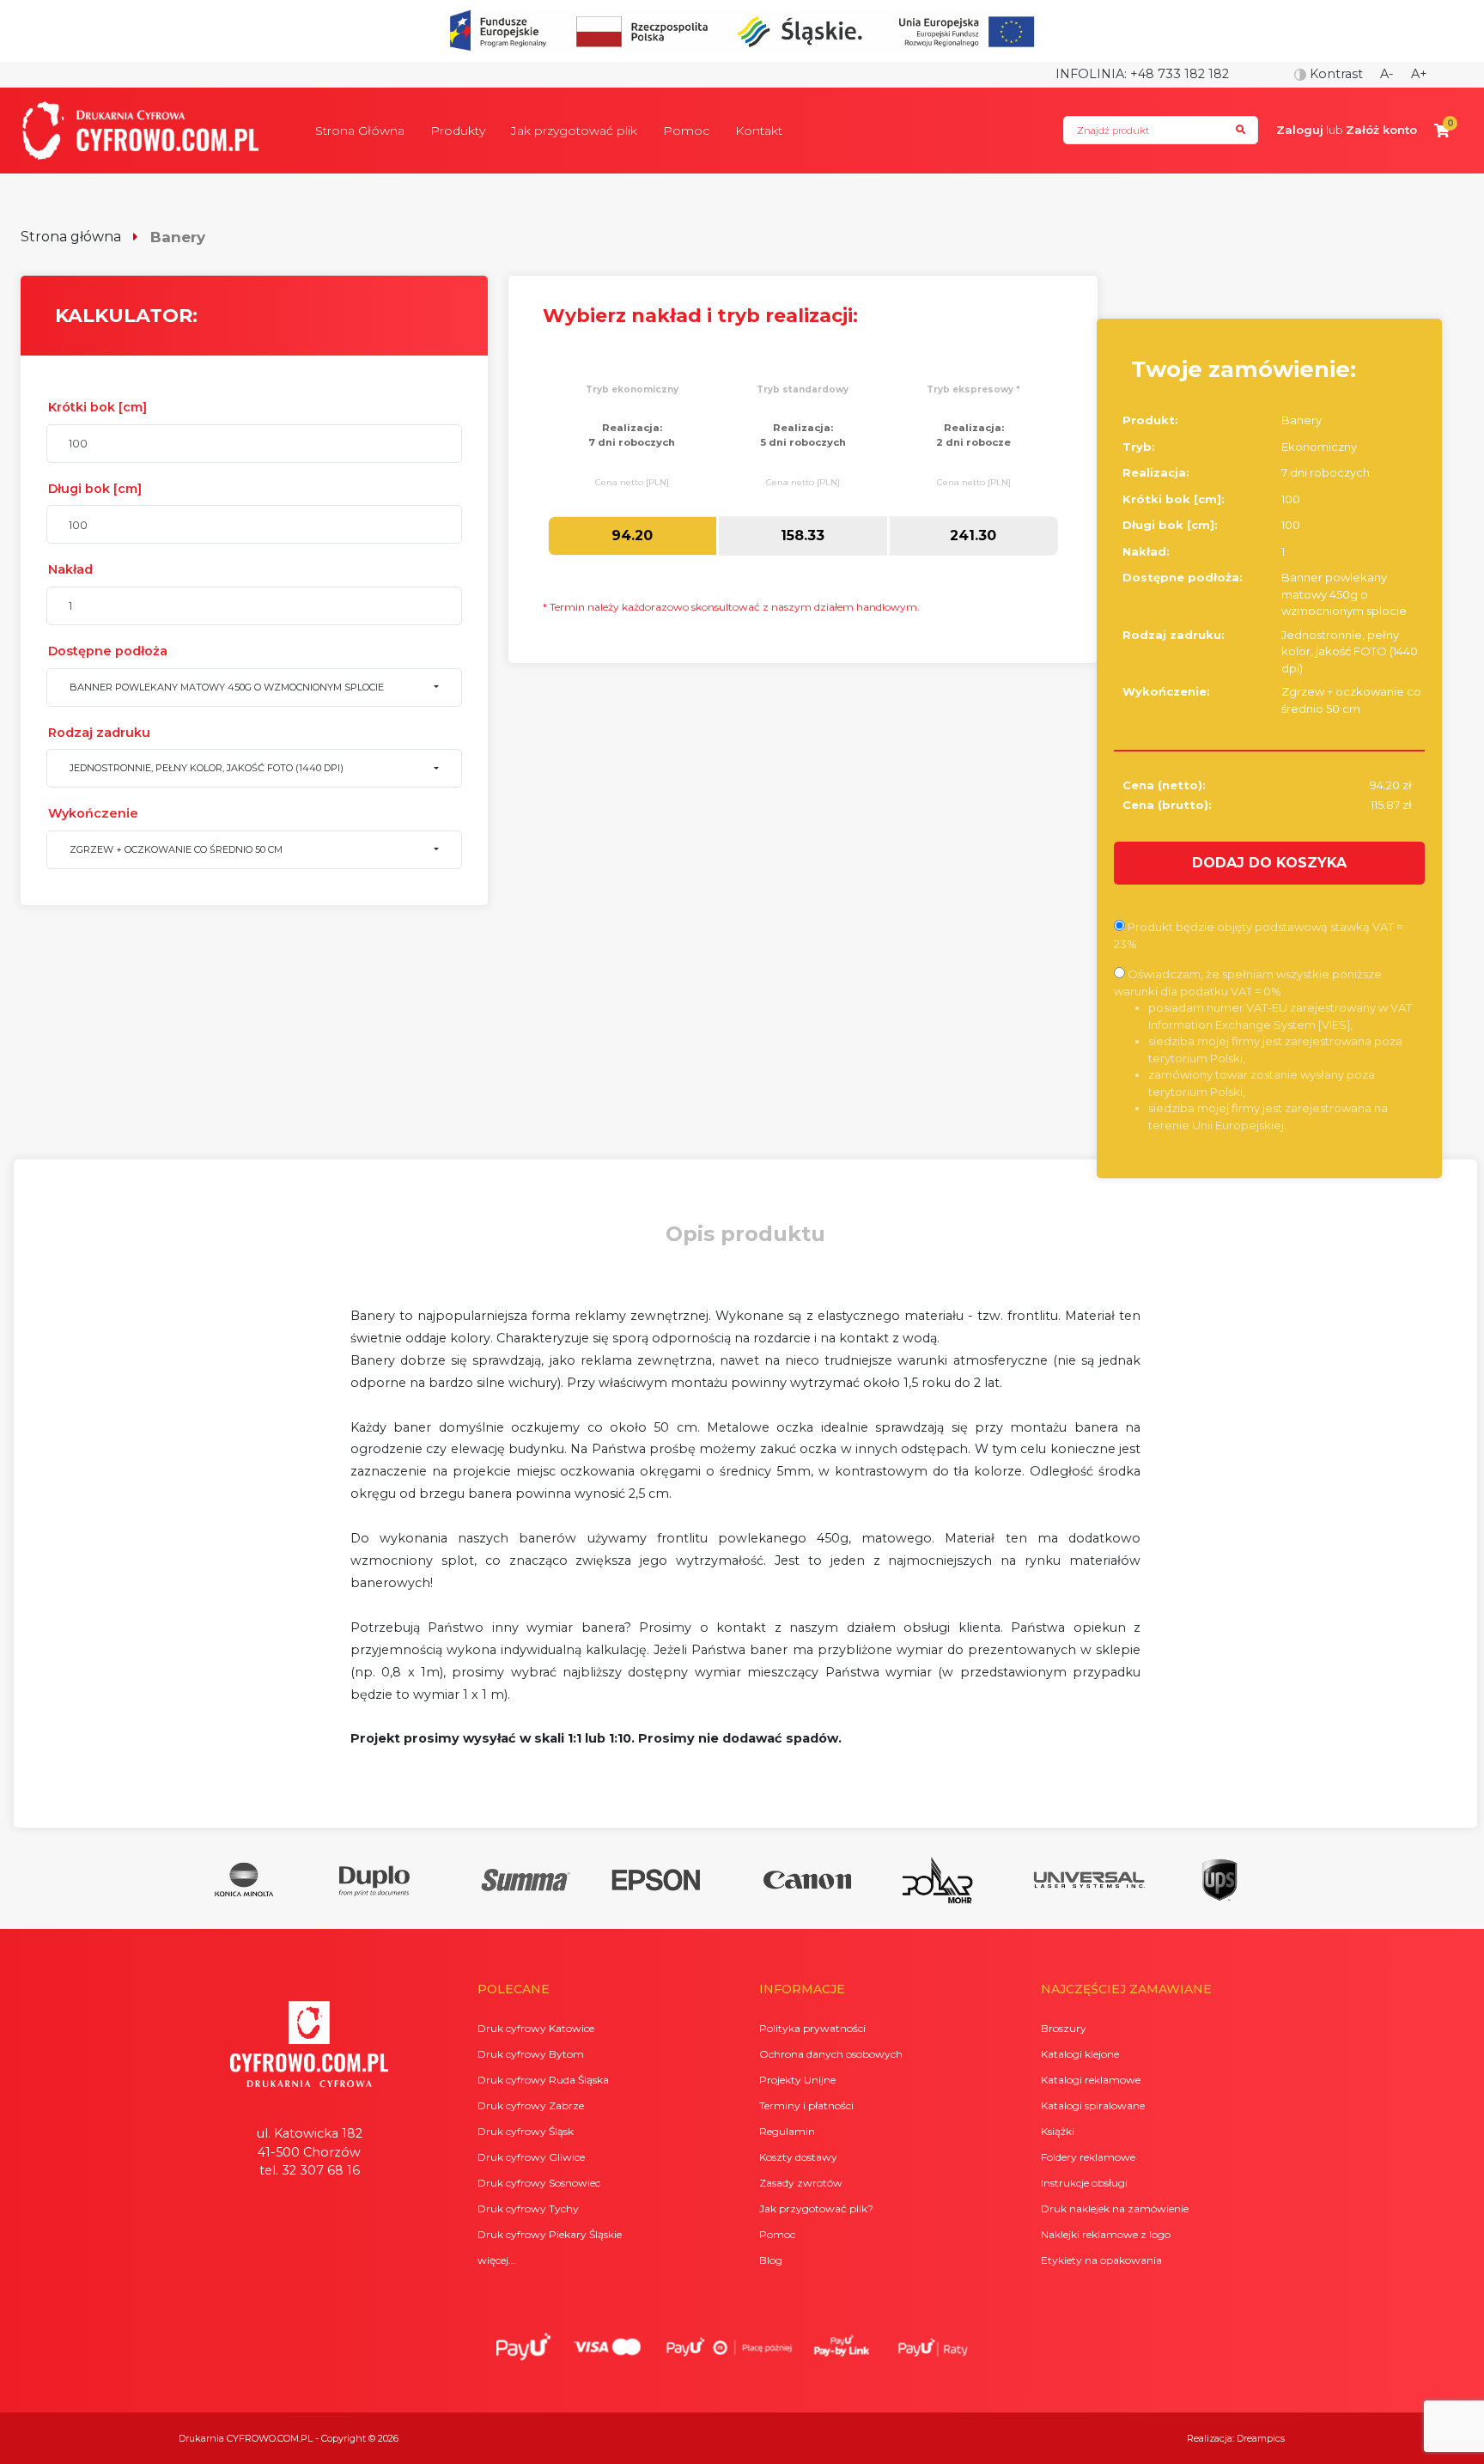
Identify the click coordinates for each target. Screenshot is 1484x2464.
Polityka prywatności (812, 2028)
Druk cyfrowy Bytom (531, 2054)
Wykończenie (93, 813)
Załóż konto (1381, 130)
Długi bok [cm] (95, 489)
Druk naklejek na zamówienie (1115, 2208)
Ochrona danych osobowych (831, 2054)
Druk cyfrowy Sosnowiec (539, 2183)
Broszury (1064, 2028)
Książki (1058, 2131)
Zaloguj (1300, 130)
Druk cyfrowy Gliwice (531, 2157)
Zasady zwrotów (801, 2183)
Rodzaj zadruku (99, 733)
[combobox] (254, 687)
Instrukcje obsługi (1084, 2183)
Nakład (70, 569)
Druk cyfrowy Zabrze (531, 2105)
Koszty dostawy (798, 2157)
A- (1387, 74)
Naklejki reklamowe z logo (1106, 2234)
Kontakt (759, 131)
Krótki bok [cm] (97, 407)
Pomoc (686, 131)
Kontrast (1335, 74)
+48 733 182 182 (1180, 74)
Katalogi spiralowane (1093, 2105)
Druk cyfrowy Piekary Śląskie (550, 2234)
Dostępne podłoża (108, 651)
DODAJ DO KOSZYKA (1269, 863)
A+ (1419, 74)
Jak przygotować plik (574, 131)
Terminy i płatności (806, 2105)
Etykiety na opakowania (1101, 2260)
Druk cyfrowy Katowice (536, 2028)
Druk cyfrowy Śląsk (526, 2131)
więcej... (497, 2260)
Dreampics (1261, 2438)
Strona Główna (360, 131)
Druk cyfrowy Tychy (528, 2208)
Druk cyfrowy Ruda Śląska (543, 2080)
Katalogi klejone (1080, 2054)
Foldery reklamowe (1088, 2157)
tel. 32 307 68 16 (310, 2170)
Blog (771, 2260)
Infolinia (1090, 74)
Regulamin (787, 2131)
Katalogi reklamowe (1091, 2080)
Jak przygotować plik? (816, 2208)
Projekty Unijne (797, 2080)
